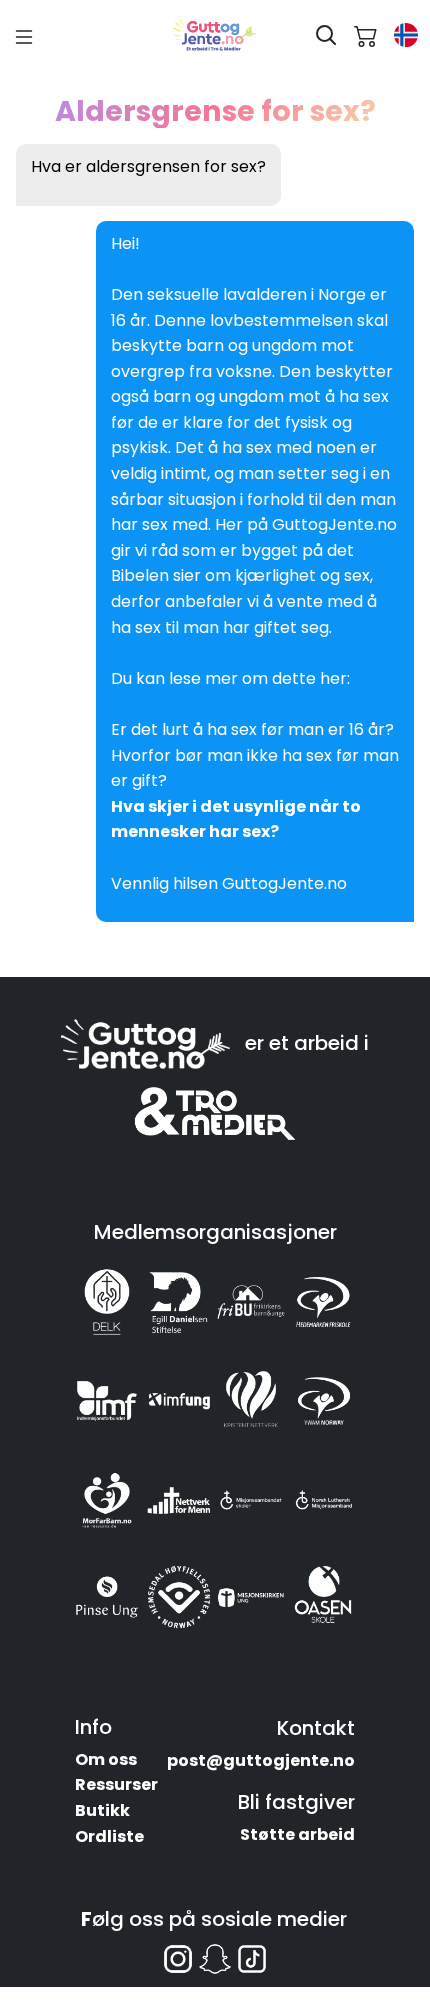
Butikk (102, 1810)
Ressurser (116, 1784)
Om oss (106, 1759)
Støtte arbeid (297, 1834)
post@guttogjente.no (261, 1760)
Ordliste (109, 1836)
